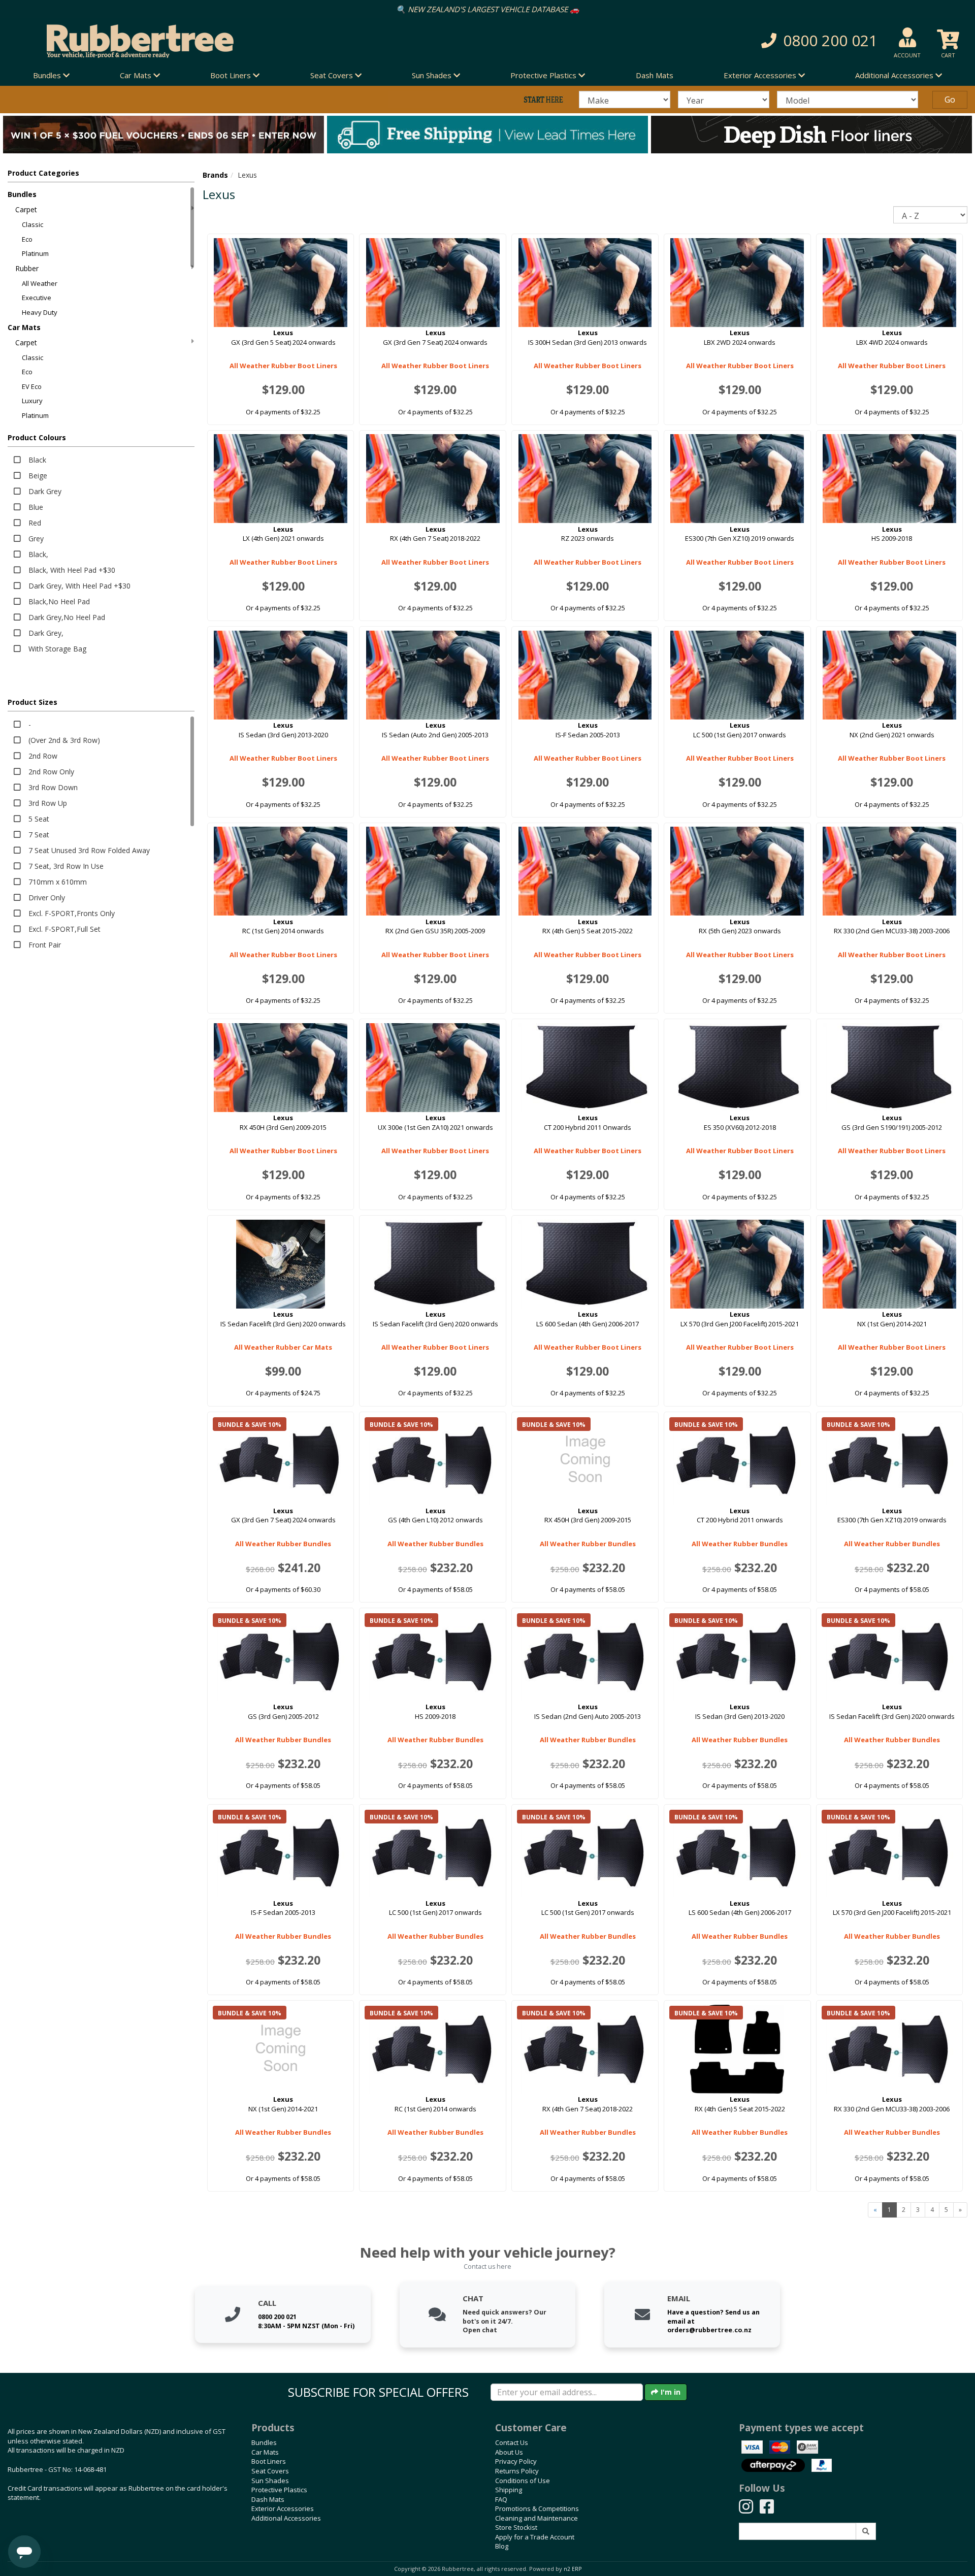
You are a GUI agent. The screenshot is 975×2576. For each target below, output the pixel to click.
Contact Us (512, 2442)
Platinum (35, 253)
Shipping (509, 2490)
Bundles (22, 194)
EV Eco (32, 386)
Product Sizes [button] (32, 702)
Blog (502, 2546)
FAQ (501, 2499)
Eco (27, 239)
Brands (215, 175)
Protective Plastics (279, 2490)
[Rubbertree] (223, 41)
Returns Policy (517, 2471)
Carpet (26, 209)
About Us (509, 2452)
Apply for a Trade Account (535, 2537)
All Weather (40, 283)
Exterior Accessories (283, 2508)
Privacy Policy (516, 2461)
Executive (37, 298)
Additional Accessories (286, 2518)
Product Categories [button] (43, 173)
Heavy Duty (40, 312)
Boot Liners (269, 2461)
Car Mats (24, 327)
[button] (711, 41)
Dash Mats (655, 75)
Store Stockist (516, 2527)
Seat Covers (270, 2471)
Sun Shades (270, 2481)
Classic (32, 224)
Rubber (27, 268)
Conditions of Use (523, 2481)
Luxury (32, 401)
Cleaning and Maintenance (537, 2518)
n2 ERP (573, 2569)
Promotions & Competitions (537, 2508)
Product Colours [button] (37, 437)
